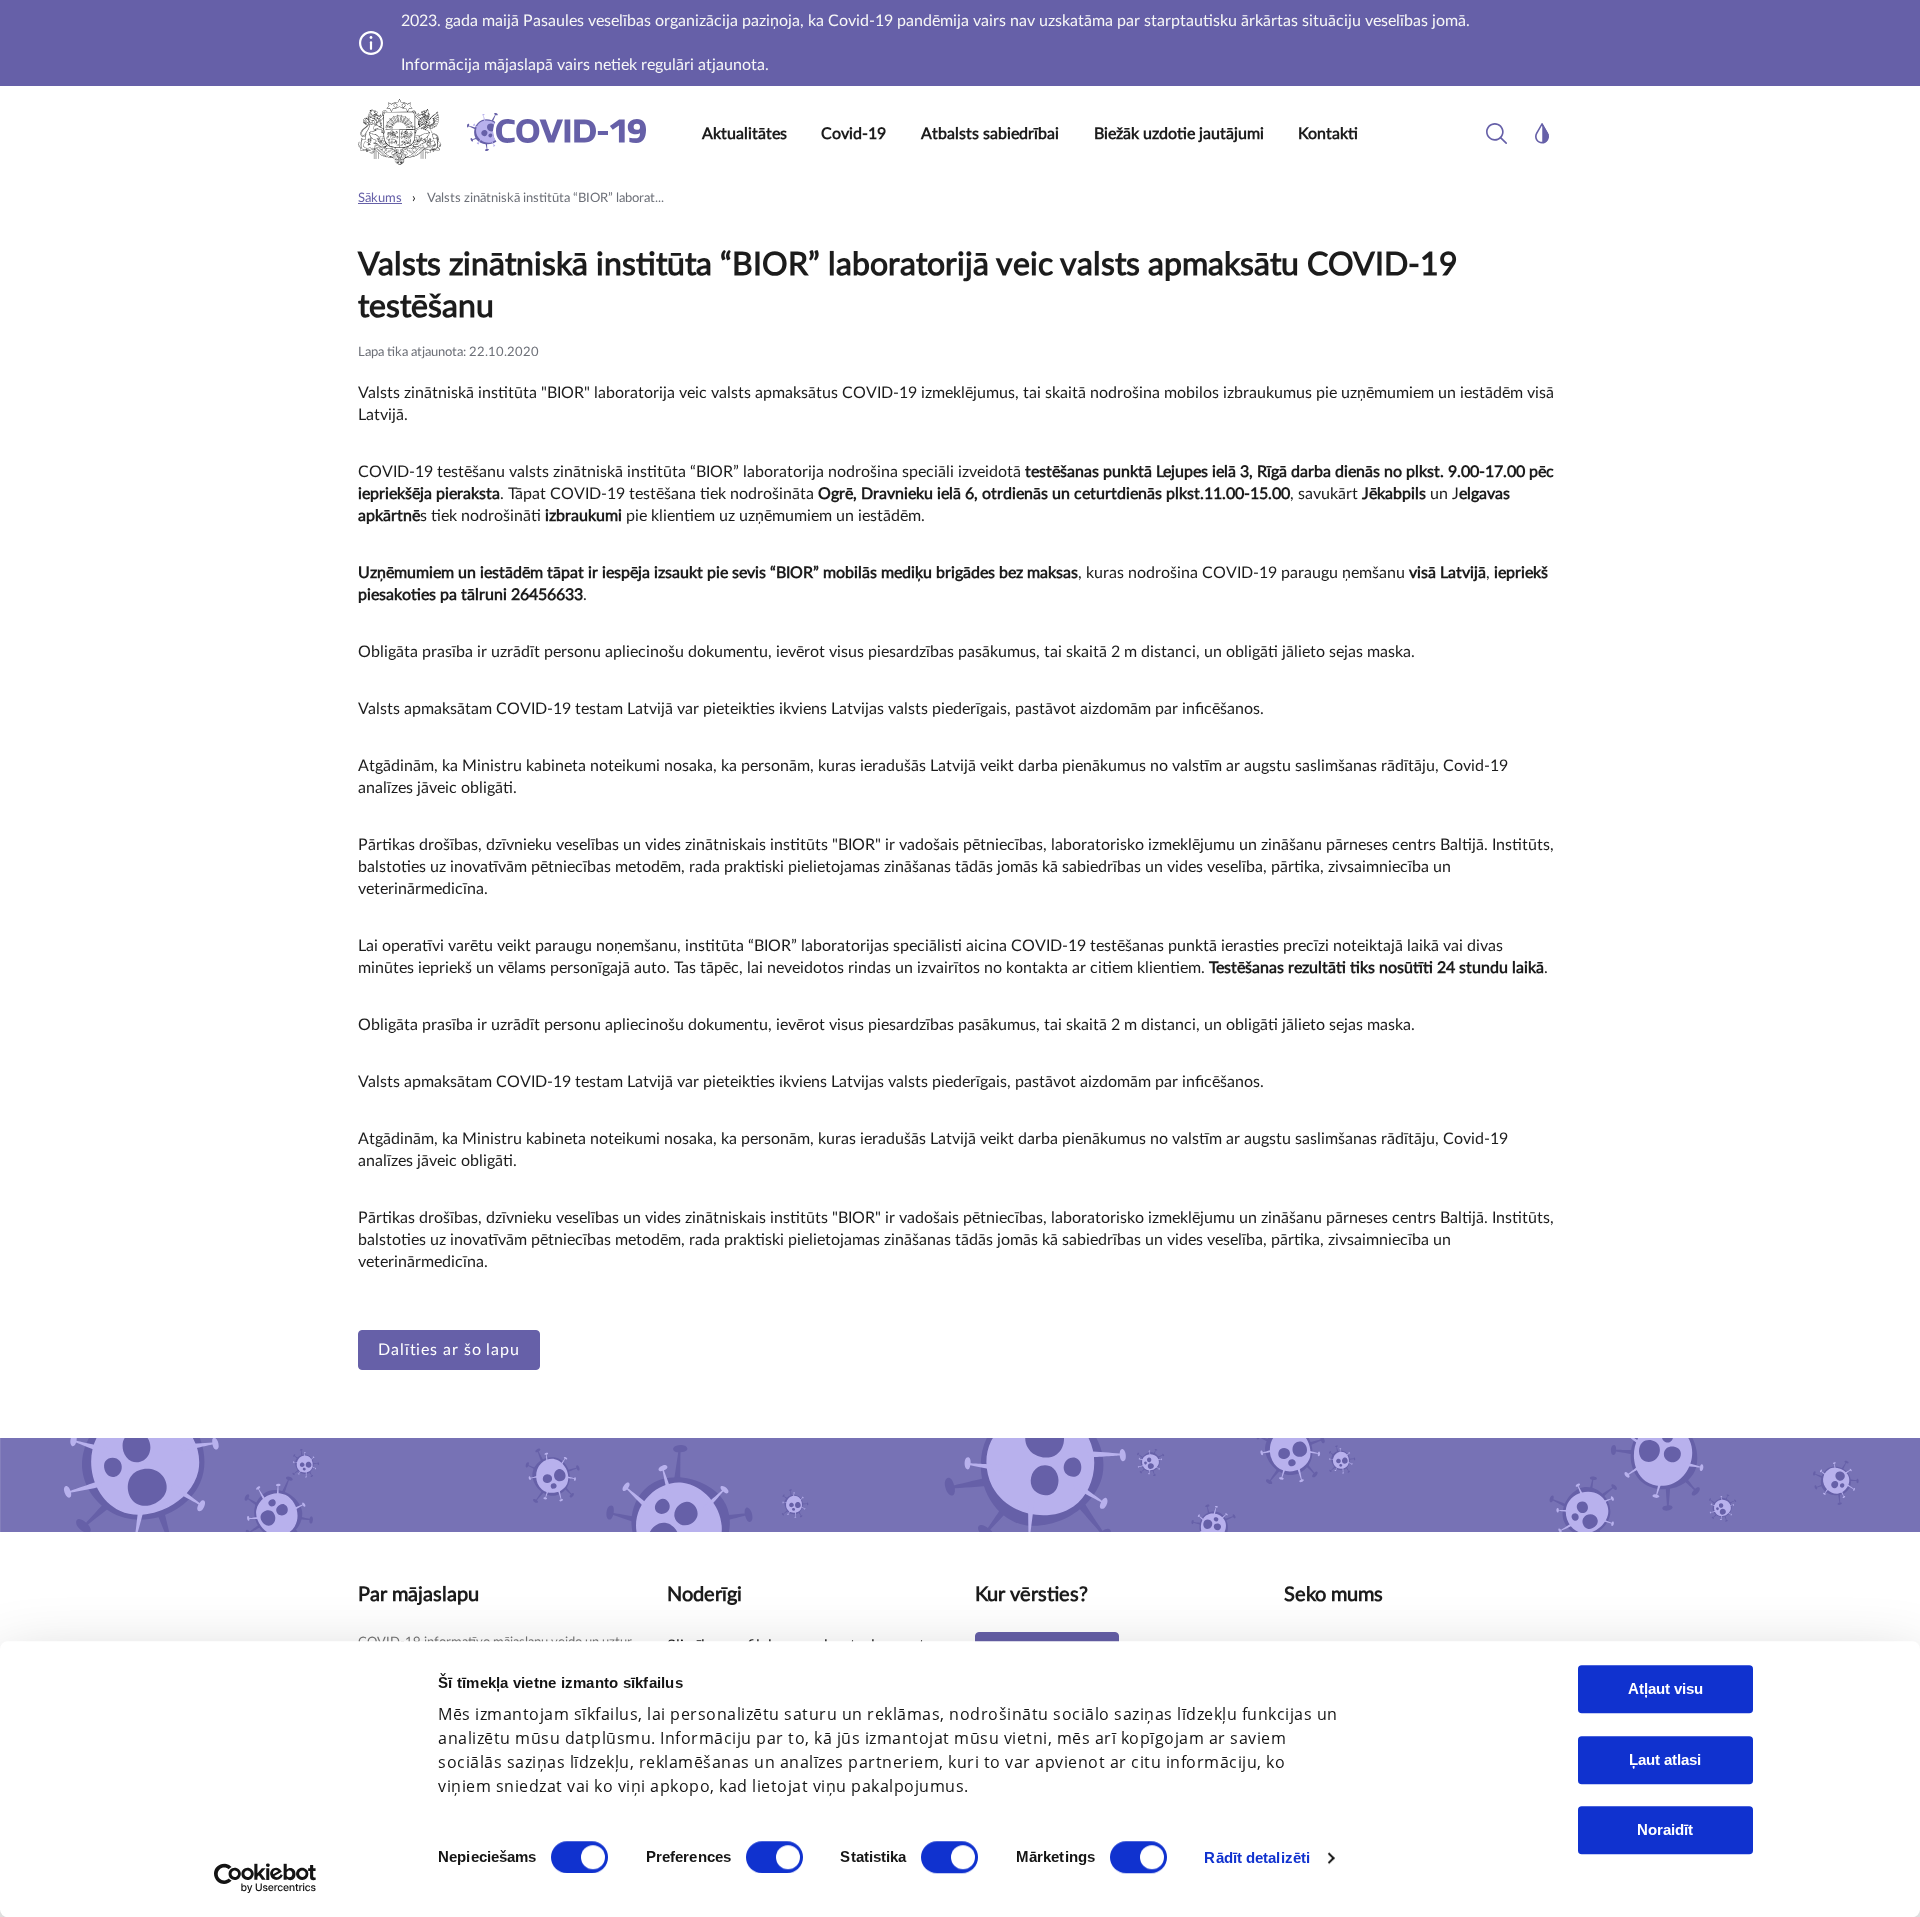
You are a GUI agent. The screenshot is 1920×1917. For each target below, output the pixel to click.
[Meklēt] (1496, 133)
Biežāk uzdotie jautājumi (1179, 134)
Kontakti (1328, 134)
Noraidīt (1665, 1829)
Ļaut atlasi (1665, 1759)
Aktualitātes (744, 134)
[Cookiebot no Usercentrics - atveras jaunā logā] (265, 1878)
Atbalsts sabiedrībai (990, 134)
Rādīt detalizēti (1257, 1857)
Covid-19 (853, 134)
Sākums (380, 198)
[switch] (774, 1857)
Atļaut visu (1665, 1688)
